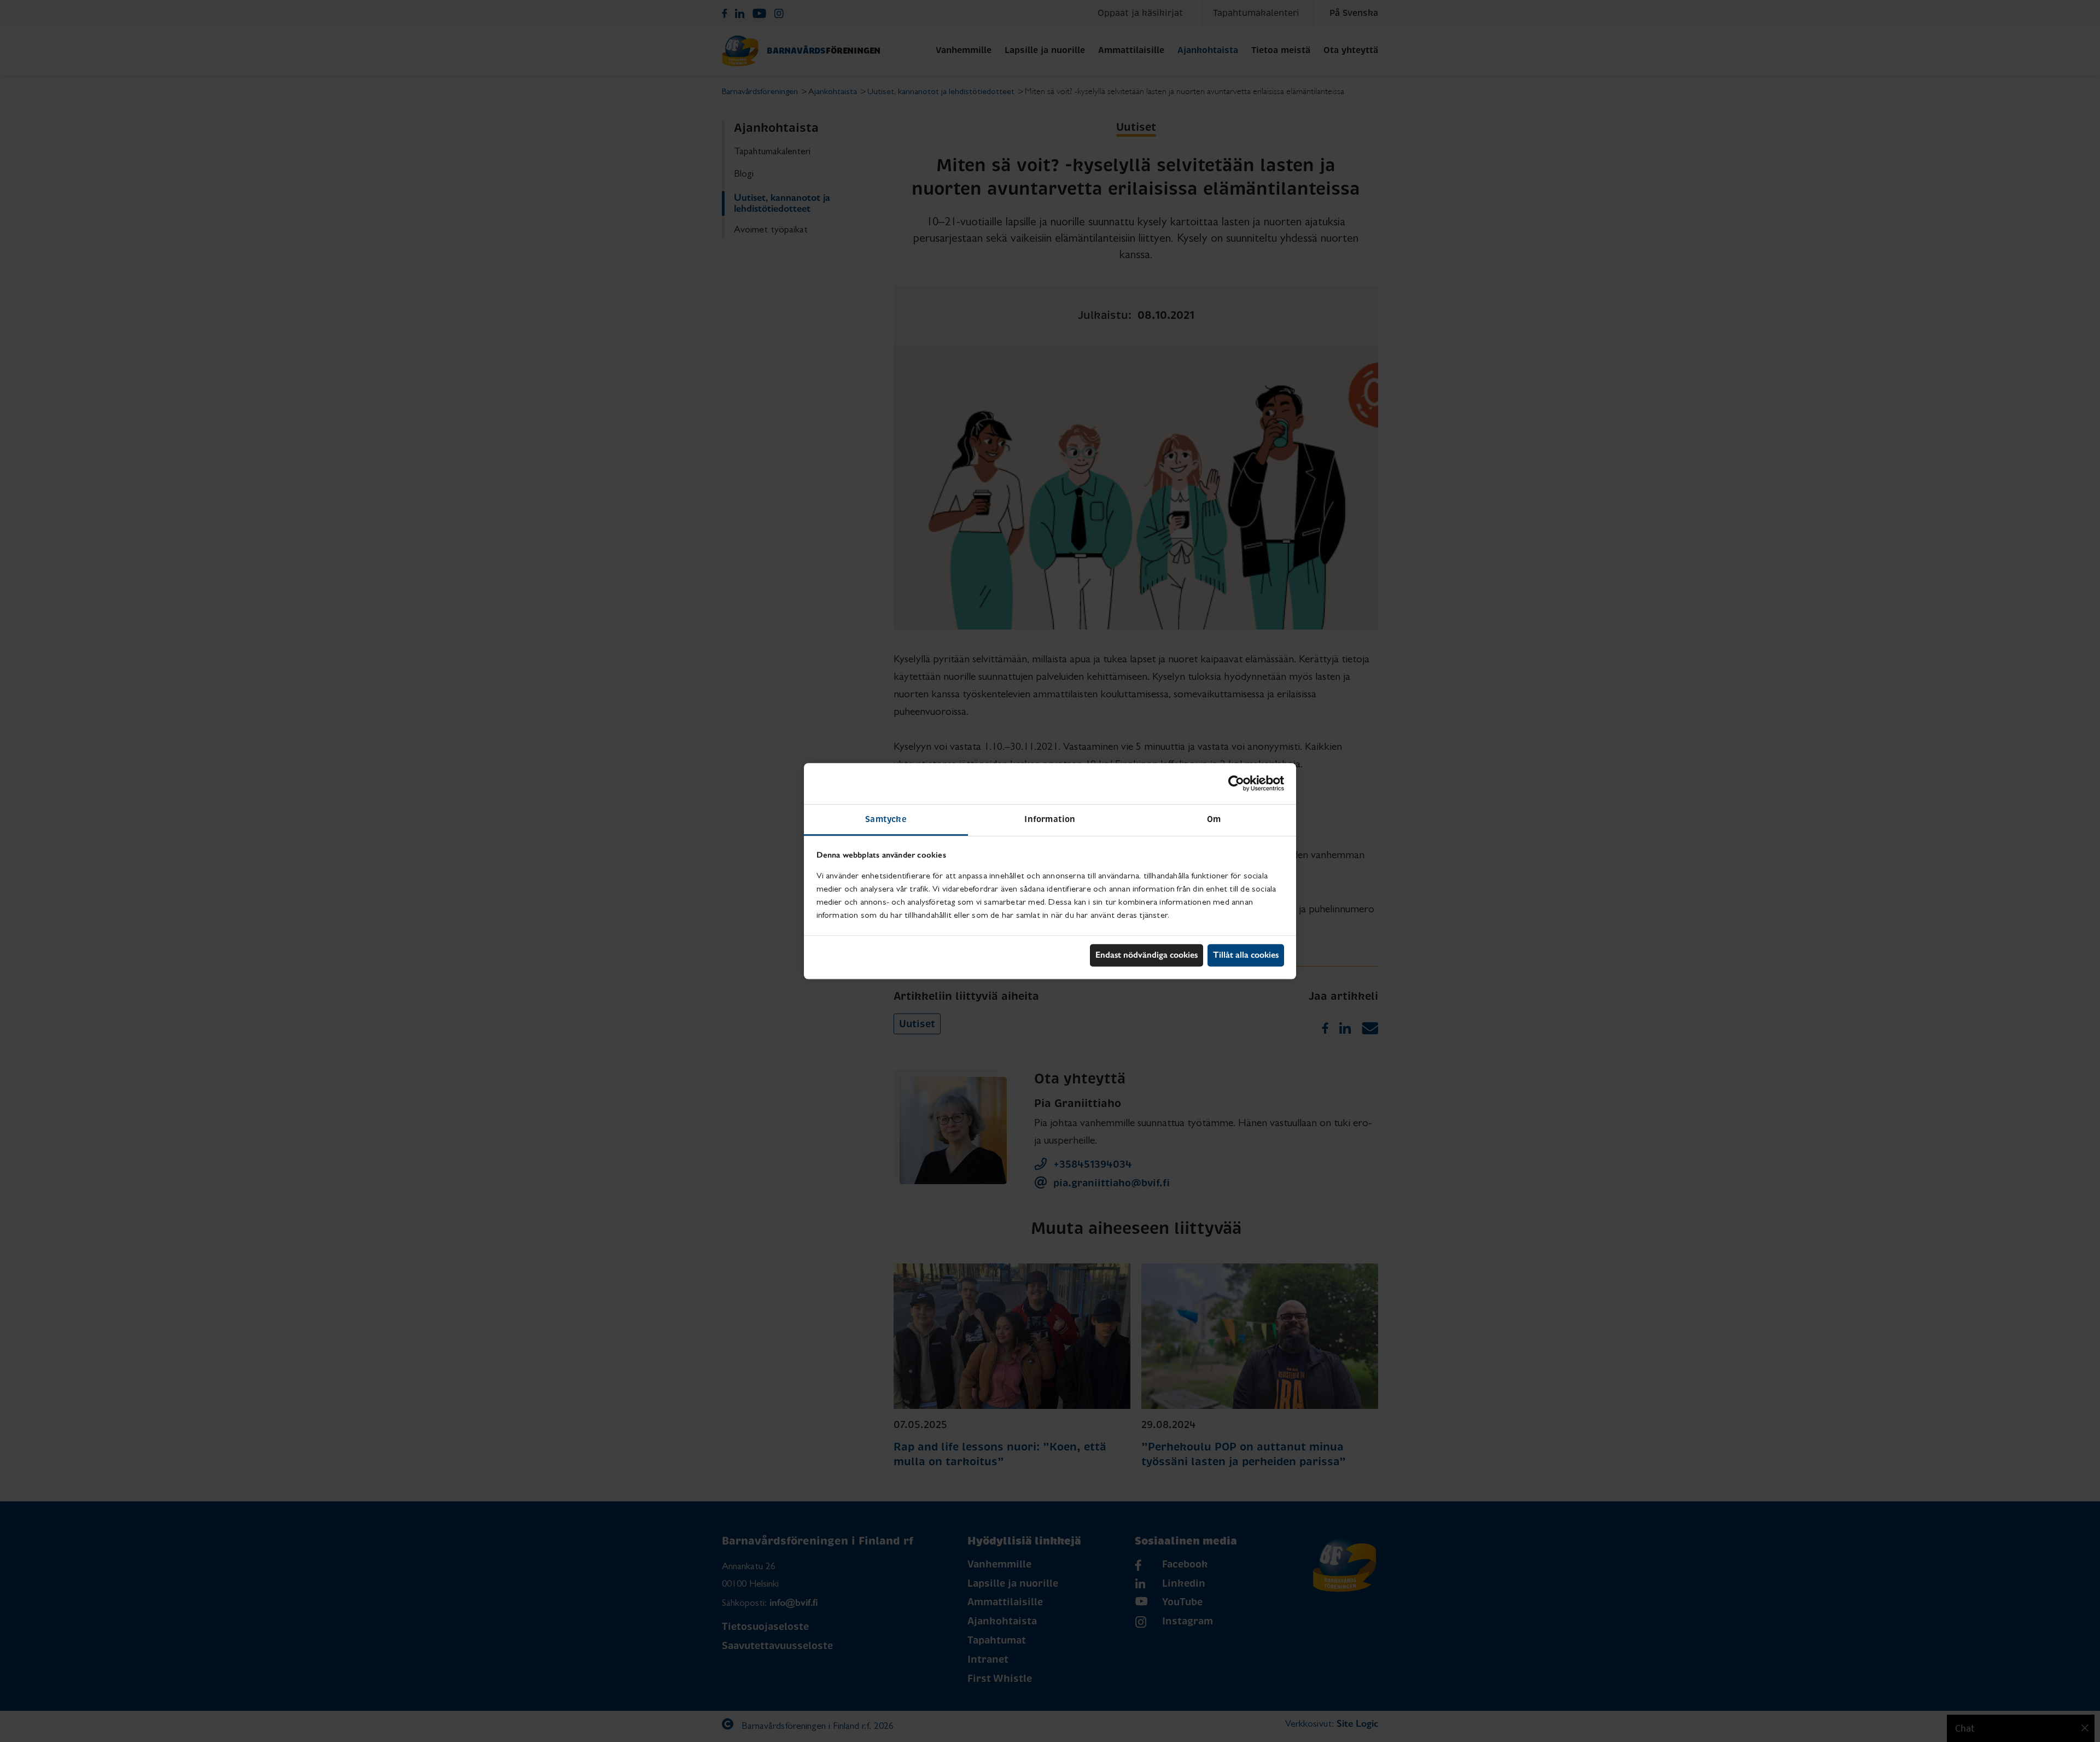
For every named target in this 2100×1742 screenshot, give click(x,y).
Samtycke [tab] (886, 819)
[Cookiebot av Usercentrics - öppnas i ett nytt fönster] (1236, 783)
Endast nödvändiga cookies (1147, 955)
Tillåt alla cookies (1246, 955)
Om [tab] (1214, 819)
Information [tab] (1050, 819)
